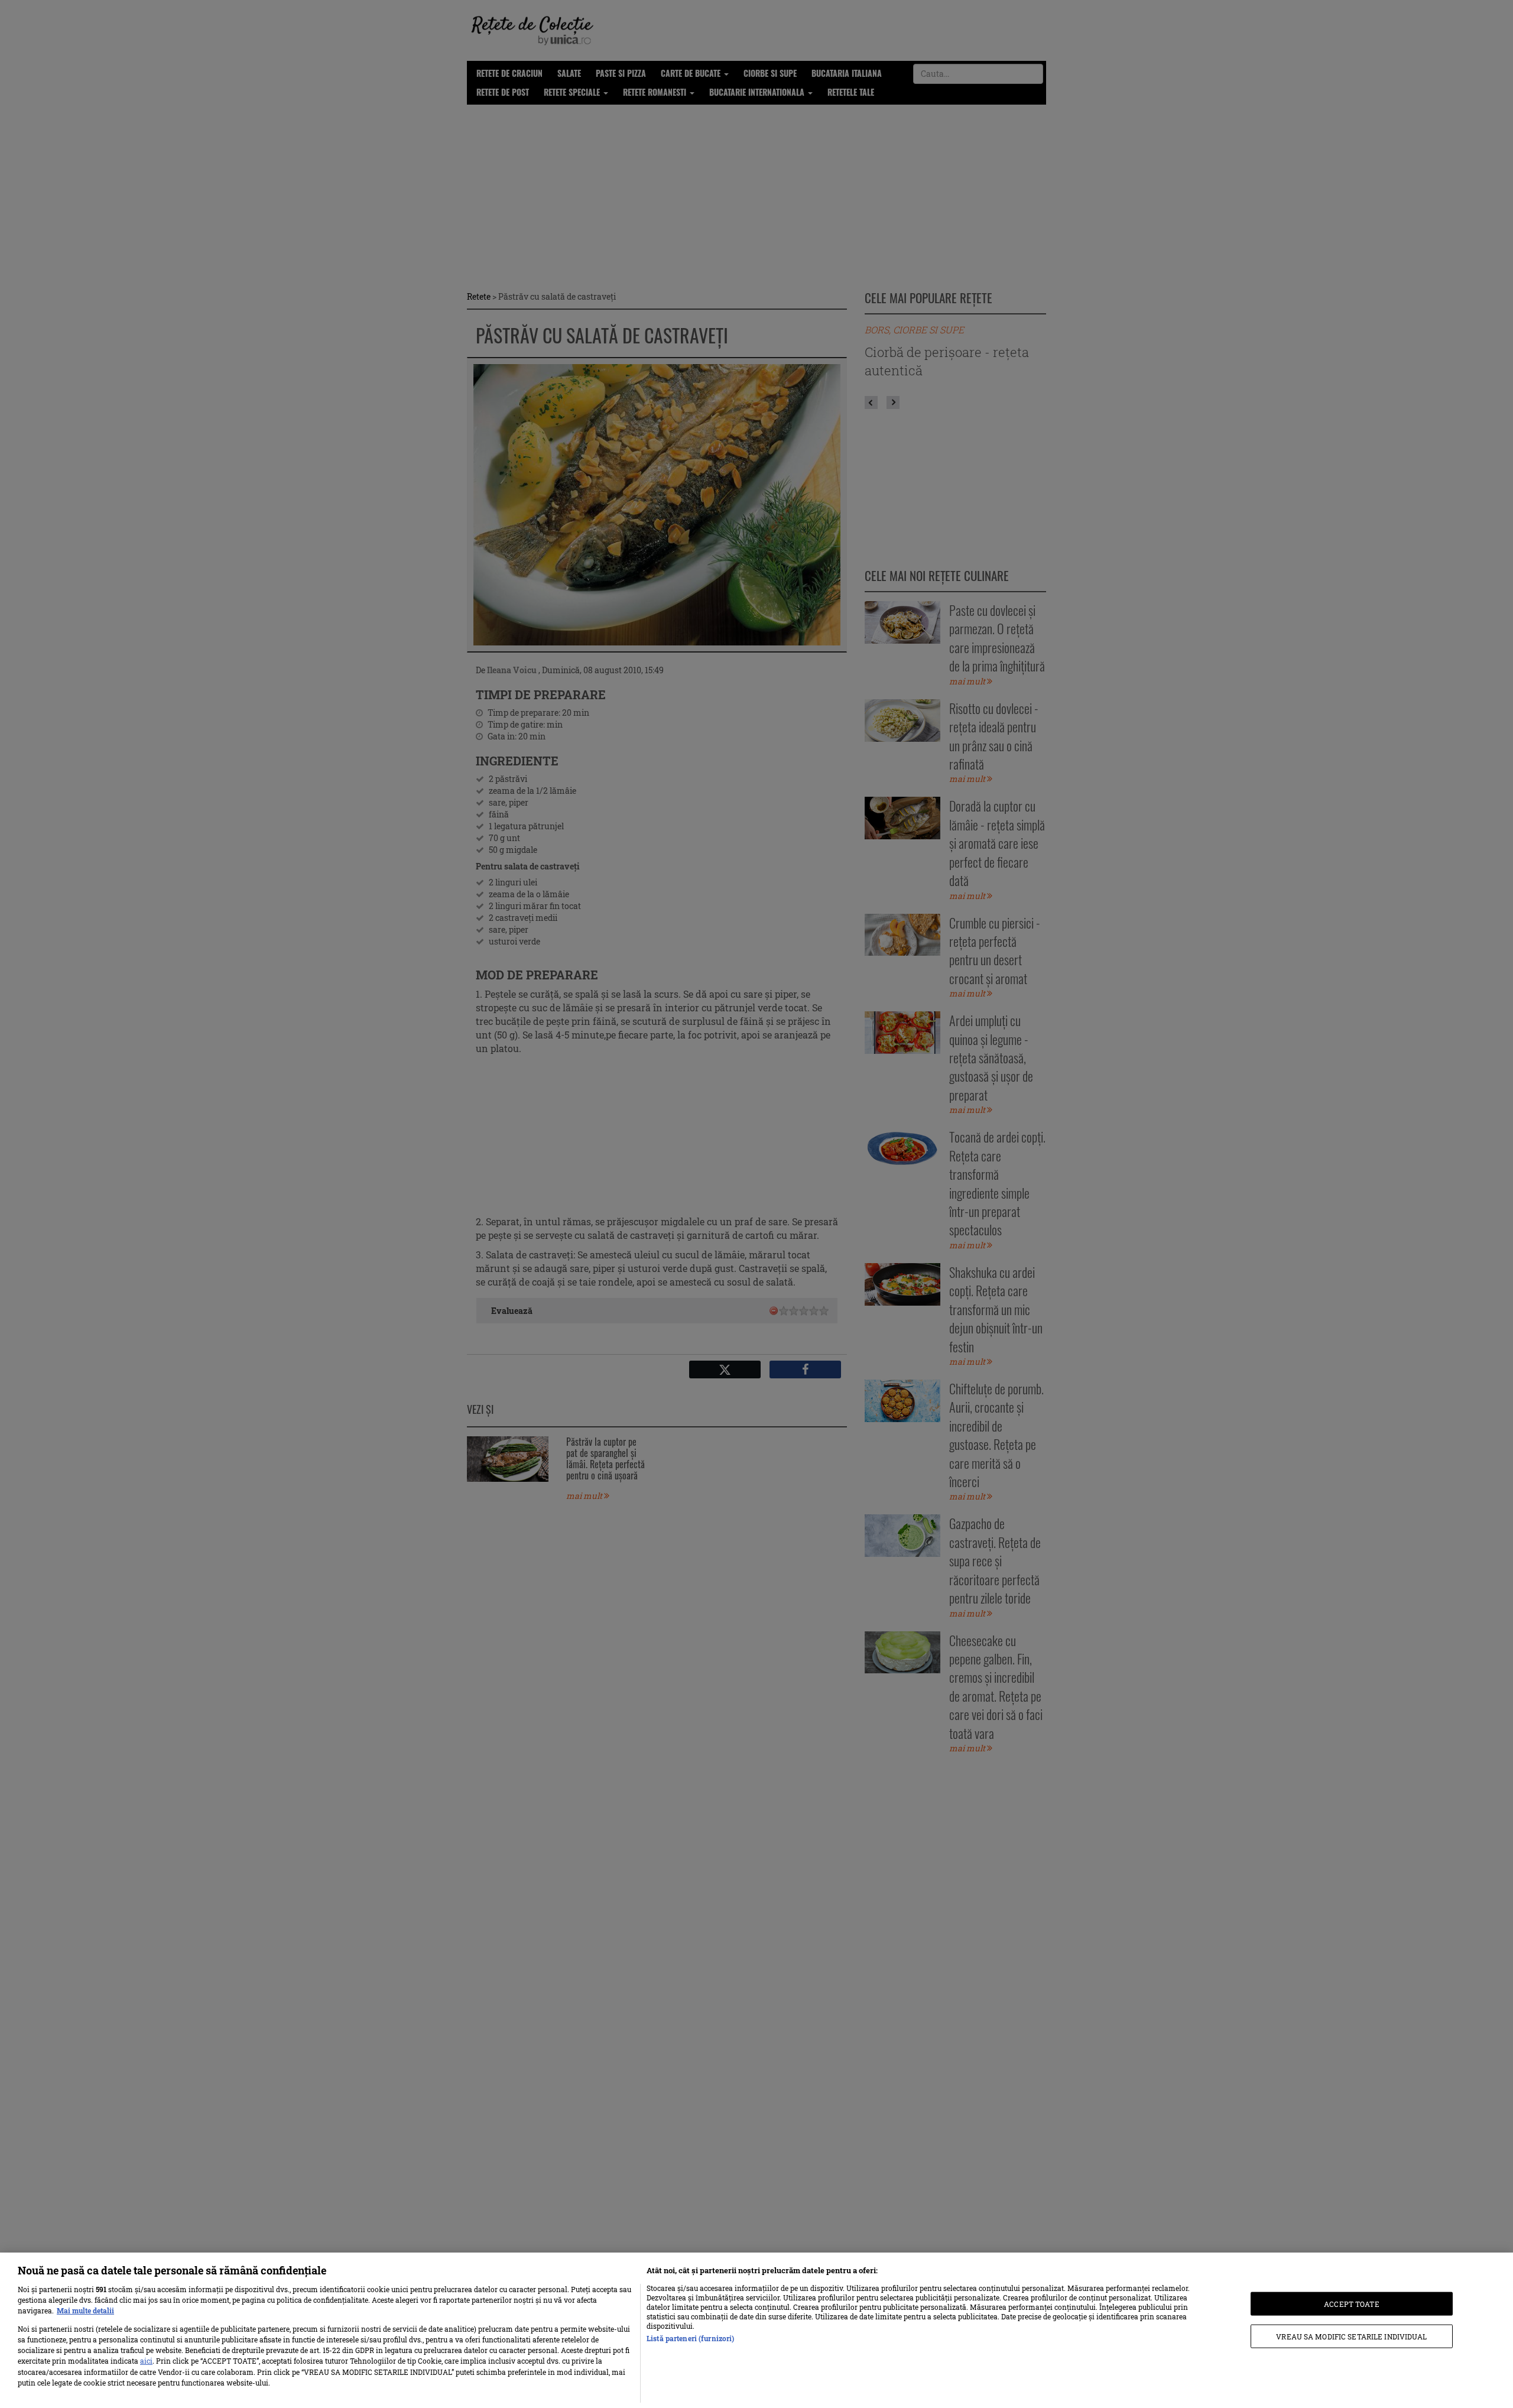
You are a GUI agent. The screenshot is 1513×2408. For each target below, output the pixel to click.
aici (146, 2361)
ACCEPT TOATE (1351, 2303)
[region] (756, 2330)
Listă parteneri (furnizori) (690, 2338)
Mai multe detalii (85, 2310)
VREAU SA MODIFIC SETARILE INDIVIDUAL (1351, 2336)
